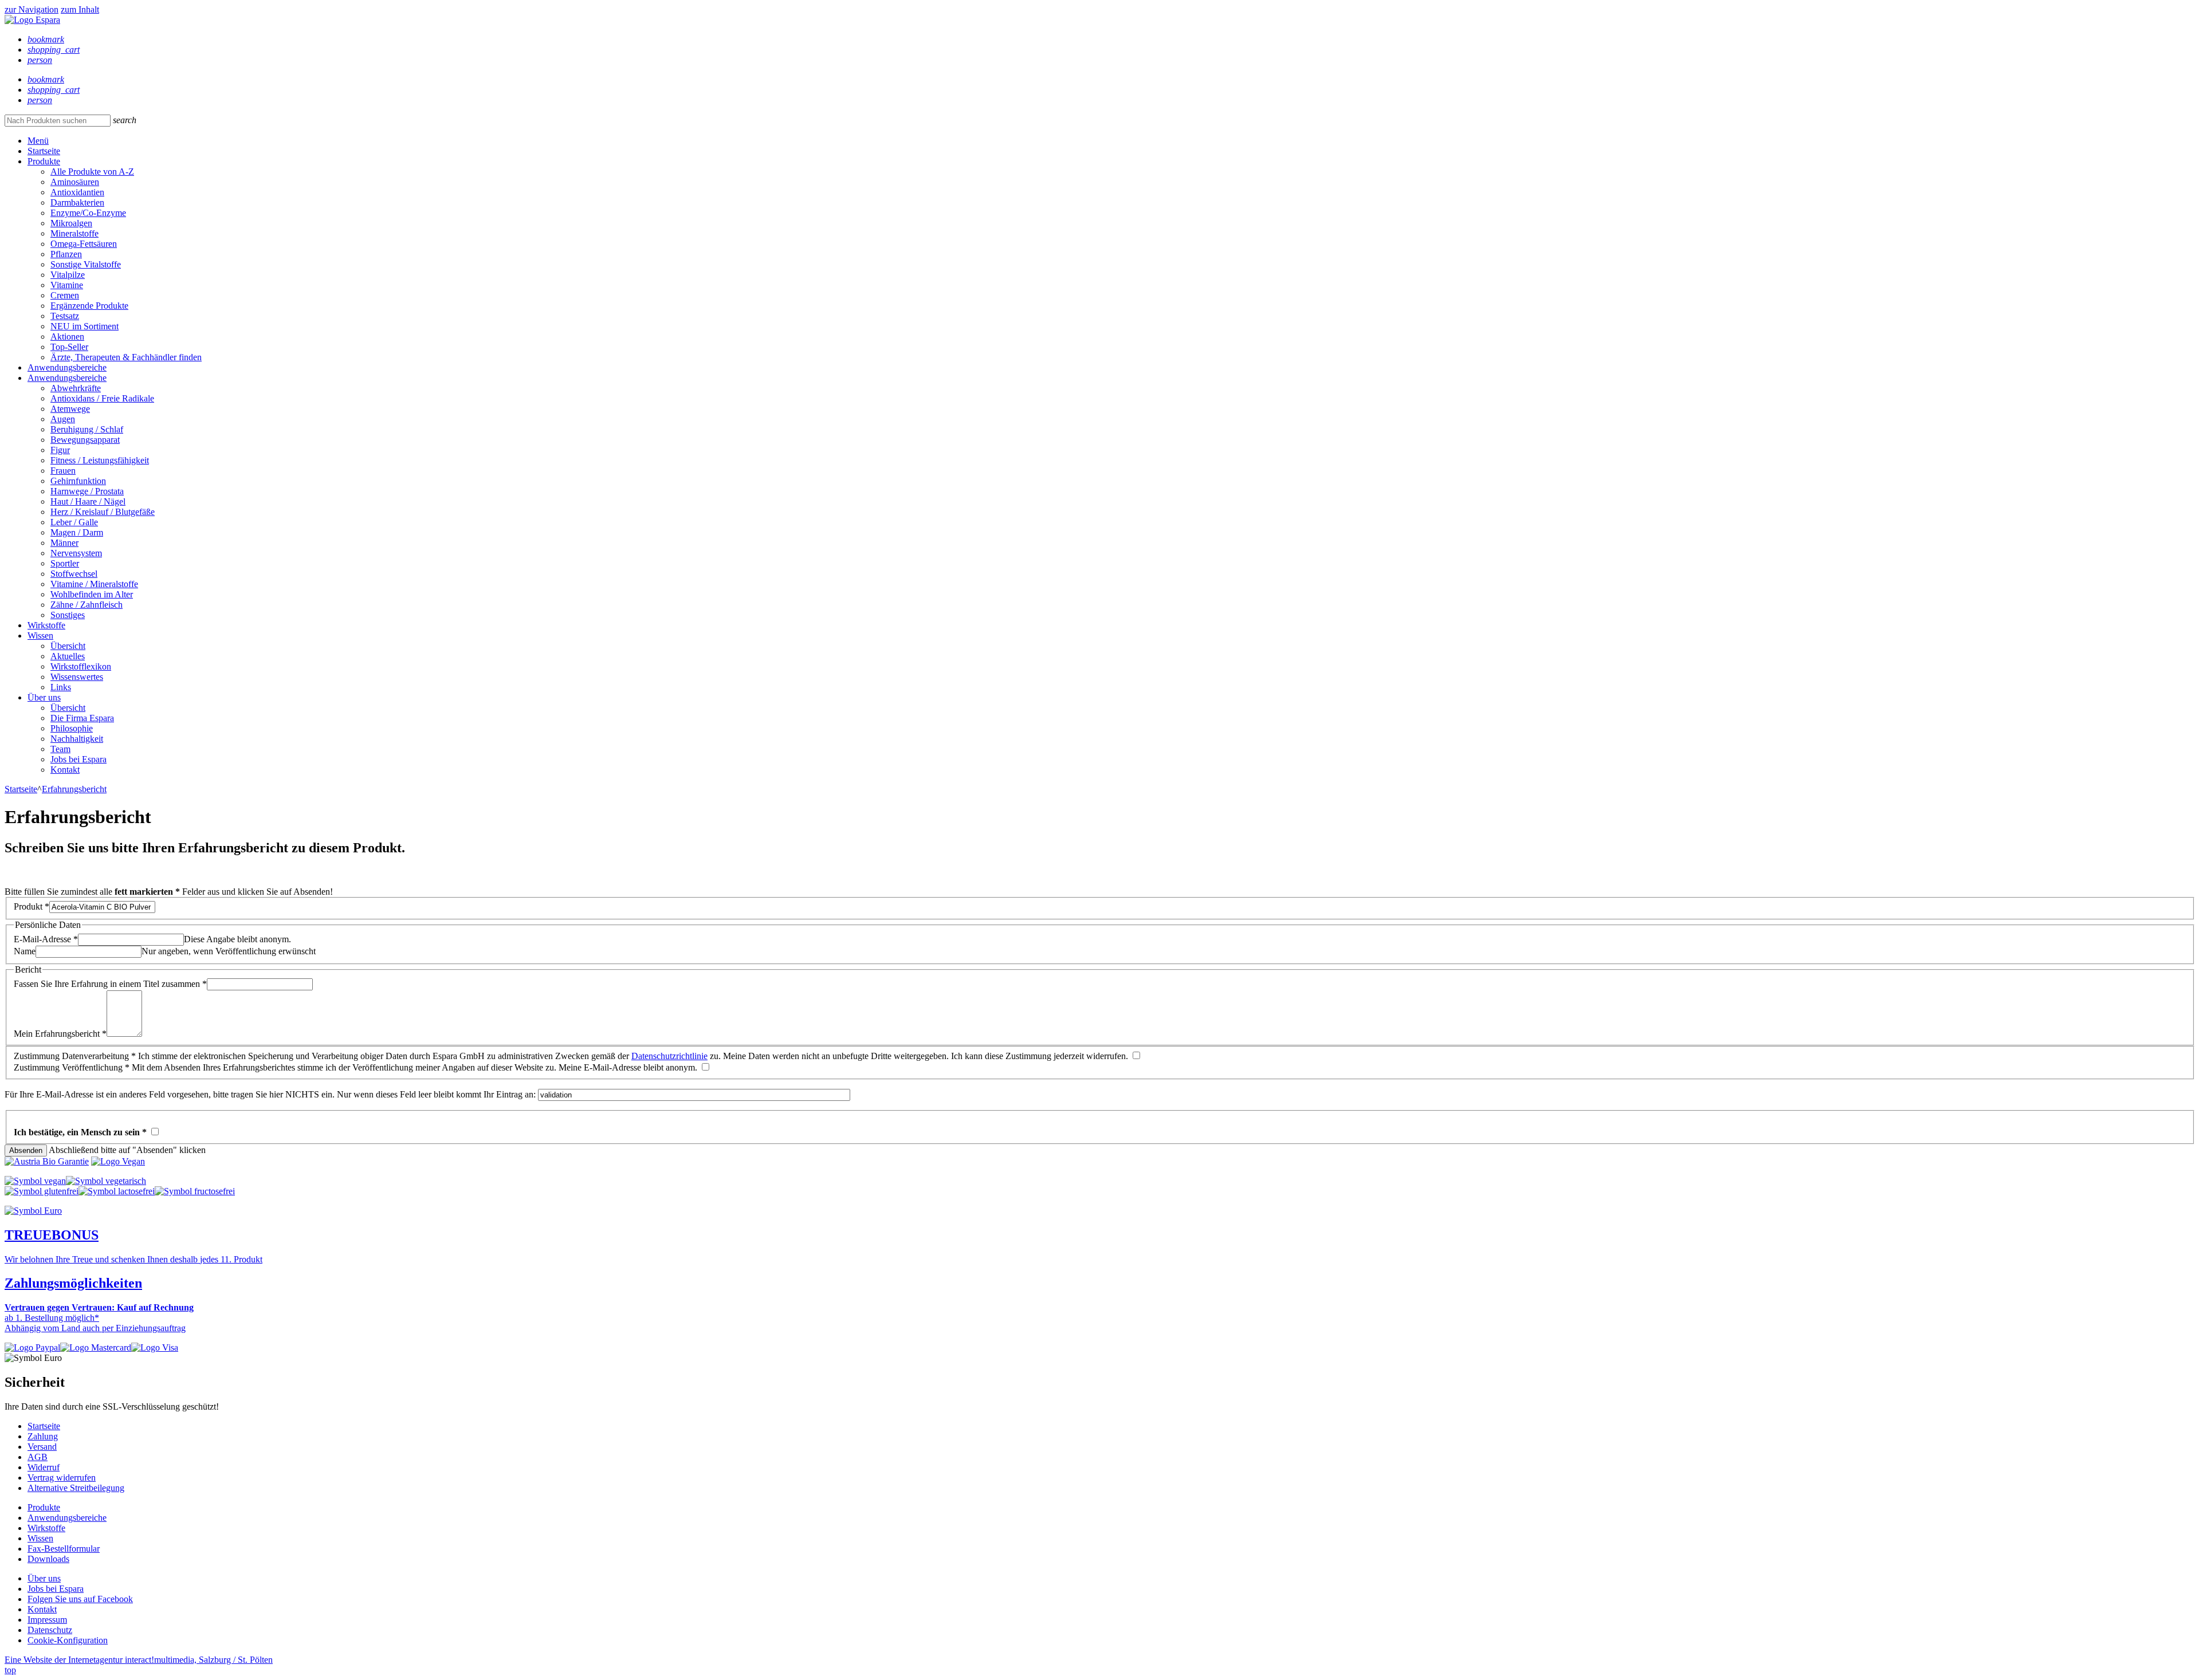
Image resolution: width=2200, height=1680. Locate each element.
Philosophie (72, 728)
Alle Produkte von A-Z (92, 172)
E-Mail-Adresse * (46, 939)
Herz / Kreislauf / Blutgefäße (103, 512)
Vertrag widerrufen (62, 1478)
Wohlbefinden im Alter (92, 594)
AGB (38, 1457)
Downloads (48, 1559)
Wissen (40, 636)
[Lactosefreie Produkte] (117, 1191)
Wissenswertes (77, 677)
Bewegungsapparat (85, 440)
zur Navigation (32, 9)
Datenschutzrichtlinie (669, 1056)
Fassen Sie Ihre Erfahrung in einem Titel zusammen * (110, 984)
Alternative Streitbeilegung (76, 1488)
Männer (64, 543)
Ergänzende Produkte (89, 306)
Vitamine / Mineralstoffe (94, 584)
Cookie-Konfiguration (68, 1640)
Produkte (44, 161)
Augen (63, 419)
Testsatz (65, 316)
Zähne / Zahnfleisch (87, 605)
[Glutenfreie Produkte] (42, 1191)
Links (61, 687)
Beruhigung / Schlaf (87, 429)
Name (25, 951)
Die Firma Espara (82, 718)
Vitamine (67, 285)
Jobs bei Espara (78, 759)
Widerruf (44, 1467)
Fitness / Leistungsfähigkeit (100, 460)
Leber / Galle (74, 522)
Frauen (63, 471)
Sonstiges (68, 615)
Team (60, 749)
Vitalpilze (68, 275)
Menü (38, 141)
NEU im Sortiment (85, 326)
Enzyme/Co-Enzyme (88, 213)
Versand (42, 1447)
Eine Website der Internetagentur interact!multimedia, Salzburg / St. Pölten (139, 1660)
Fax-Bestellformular (64, 1549)
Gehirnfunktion (78, 481)
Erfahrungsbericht (74, 789)
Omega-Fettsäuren (84, 244)
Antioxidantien (77, 192)
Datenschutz (50, 1630)
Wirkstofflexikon (81, 666)
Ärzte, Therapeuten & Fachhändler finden (126, 357)
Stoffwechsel (74, 574)
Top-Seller (69, 347)
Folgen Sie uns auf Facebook (80, 1599)
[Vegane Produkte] (35, 1181)
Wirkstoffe (46, 625)
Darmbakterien (77, 202)
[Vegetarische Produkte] (106, 1181)
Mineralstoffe (74, 233)
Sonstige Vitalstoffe (86, 264)
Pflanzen (66, 254)
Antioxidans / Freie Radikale (102, 398)
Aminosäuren (75, 182)
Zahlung (43, 1436)
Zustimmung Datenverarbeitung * (75, 1056)
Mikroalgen (71, 223)
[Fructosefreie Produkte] (195, 1191)
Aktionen (67, 337)
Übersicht (68, 646)
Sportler (65, 563)
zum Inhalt (80, 9)
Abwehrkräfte (76, 388)
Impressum (47, 1620)
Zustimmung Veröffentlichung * (72, 1067)
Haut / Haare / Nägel (88, 501)
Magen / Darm (77, 532)
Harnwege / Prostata (87, 491)
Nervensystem (76, 553)
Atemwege (70, 409)
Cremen (65, 295)
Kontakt (65, 770)
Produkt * (32, 906)
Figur (60, 450)
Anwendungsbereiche (67, 367)
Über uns (44, 697)
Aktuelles (68, 656)
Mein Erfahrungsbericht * (60, 1034)
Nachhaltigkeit (77, 739)
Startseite (44, 151)
